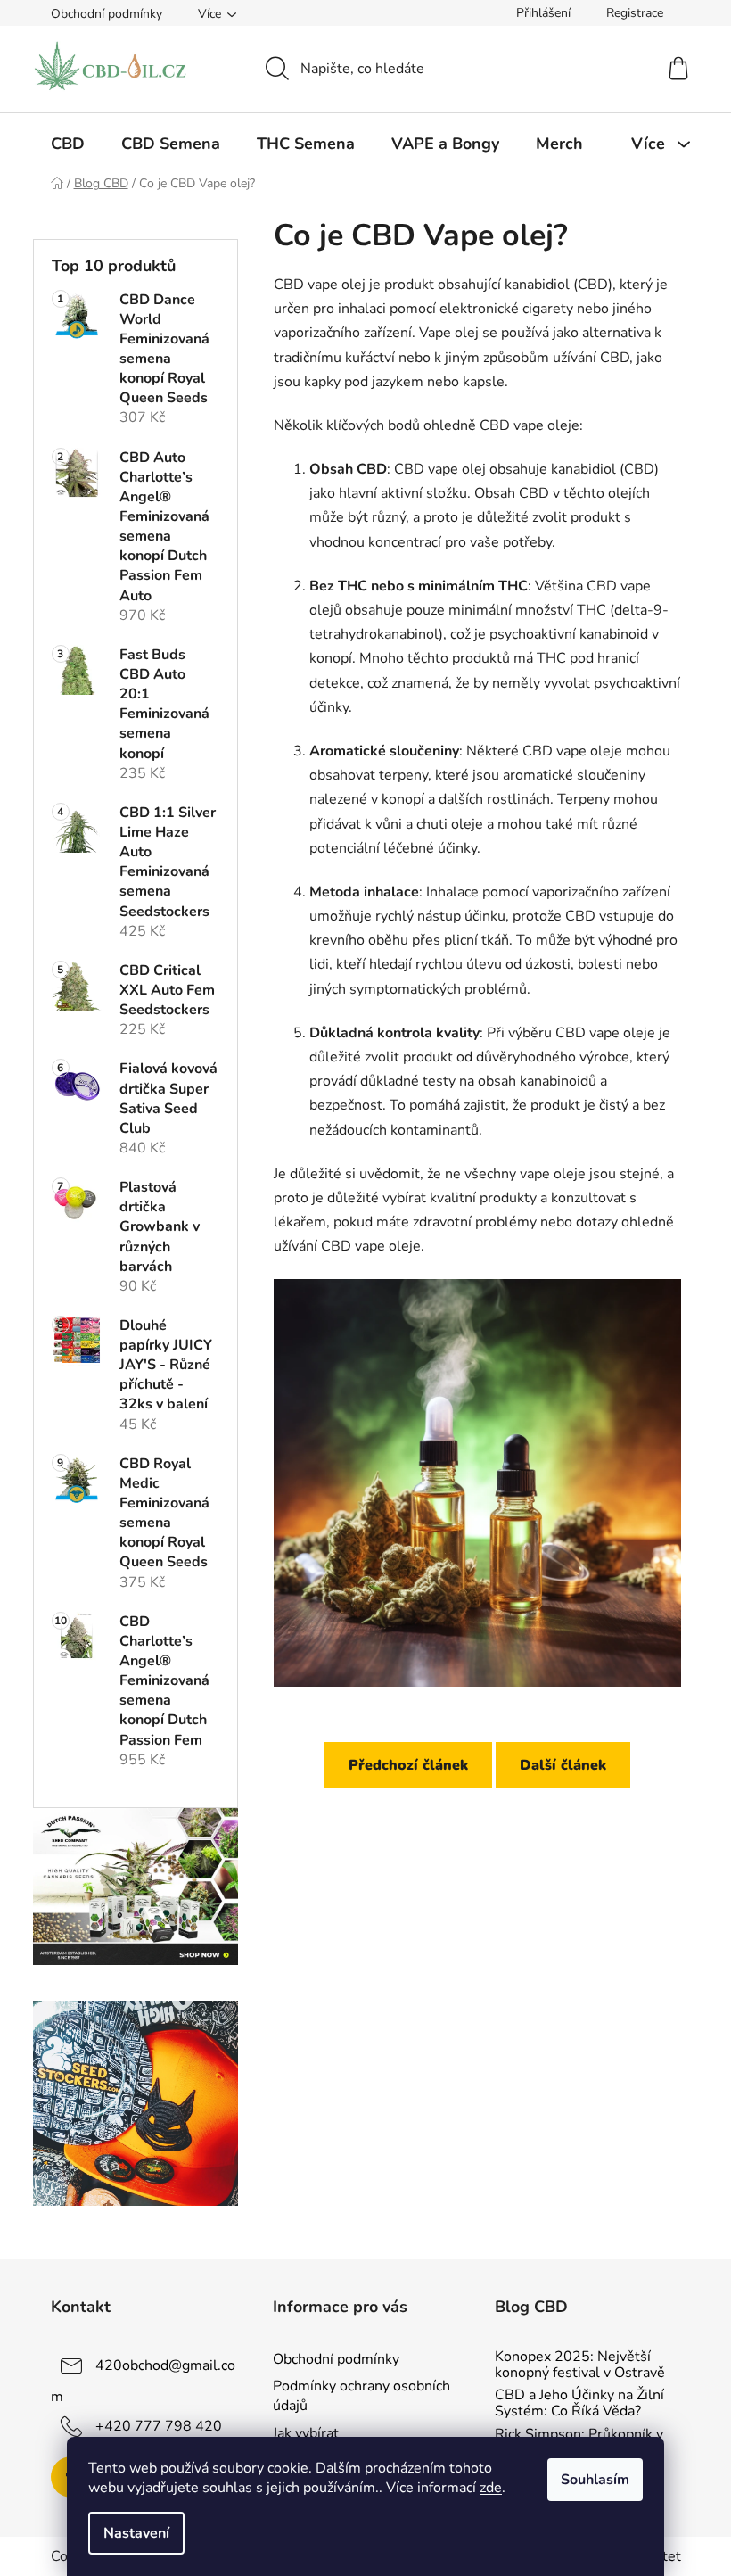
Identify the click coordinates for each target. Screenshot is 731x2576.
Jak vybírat (306, 2433)
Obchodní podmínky (107, 14)
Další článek (563, 1765)
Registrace (635, 13)
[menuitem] (68, 144)
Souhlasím (595, 2480)
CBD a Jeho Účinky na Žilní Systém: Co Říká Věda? (579, 2403)
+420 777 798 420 (159, 2426)
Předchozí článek (408, 1765)
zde (491, 2488)
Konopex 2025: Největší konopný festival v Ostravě (580, 2365)
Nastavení (136, 2533)
